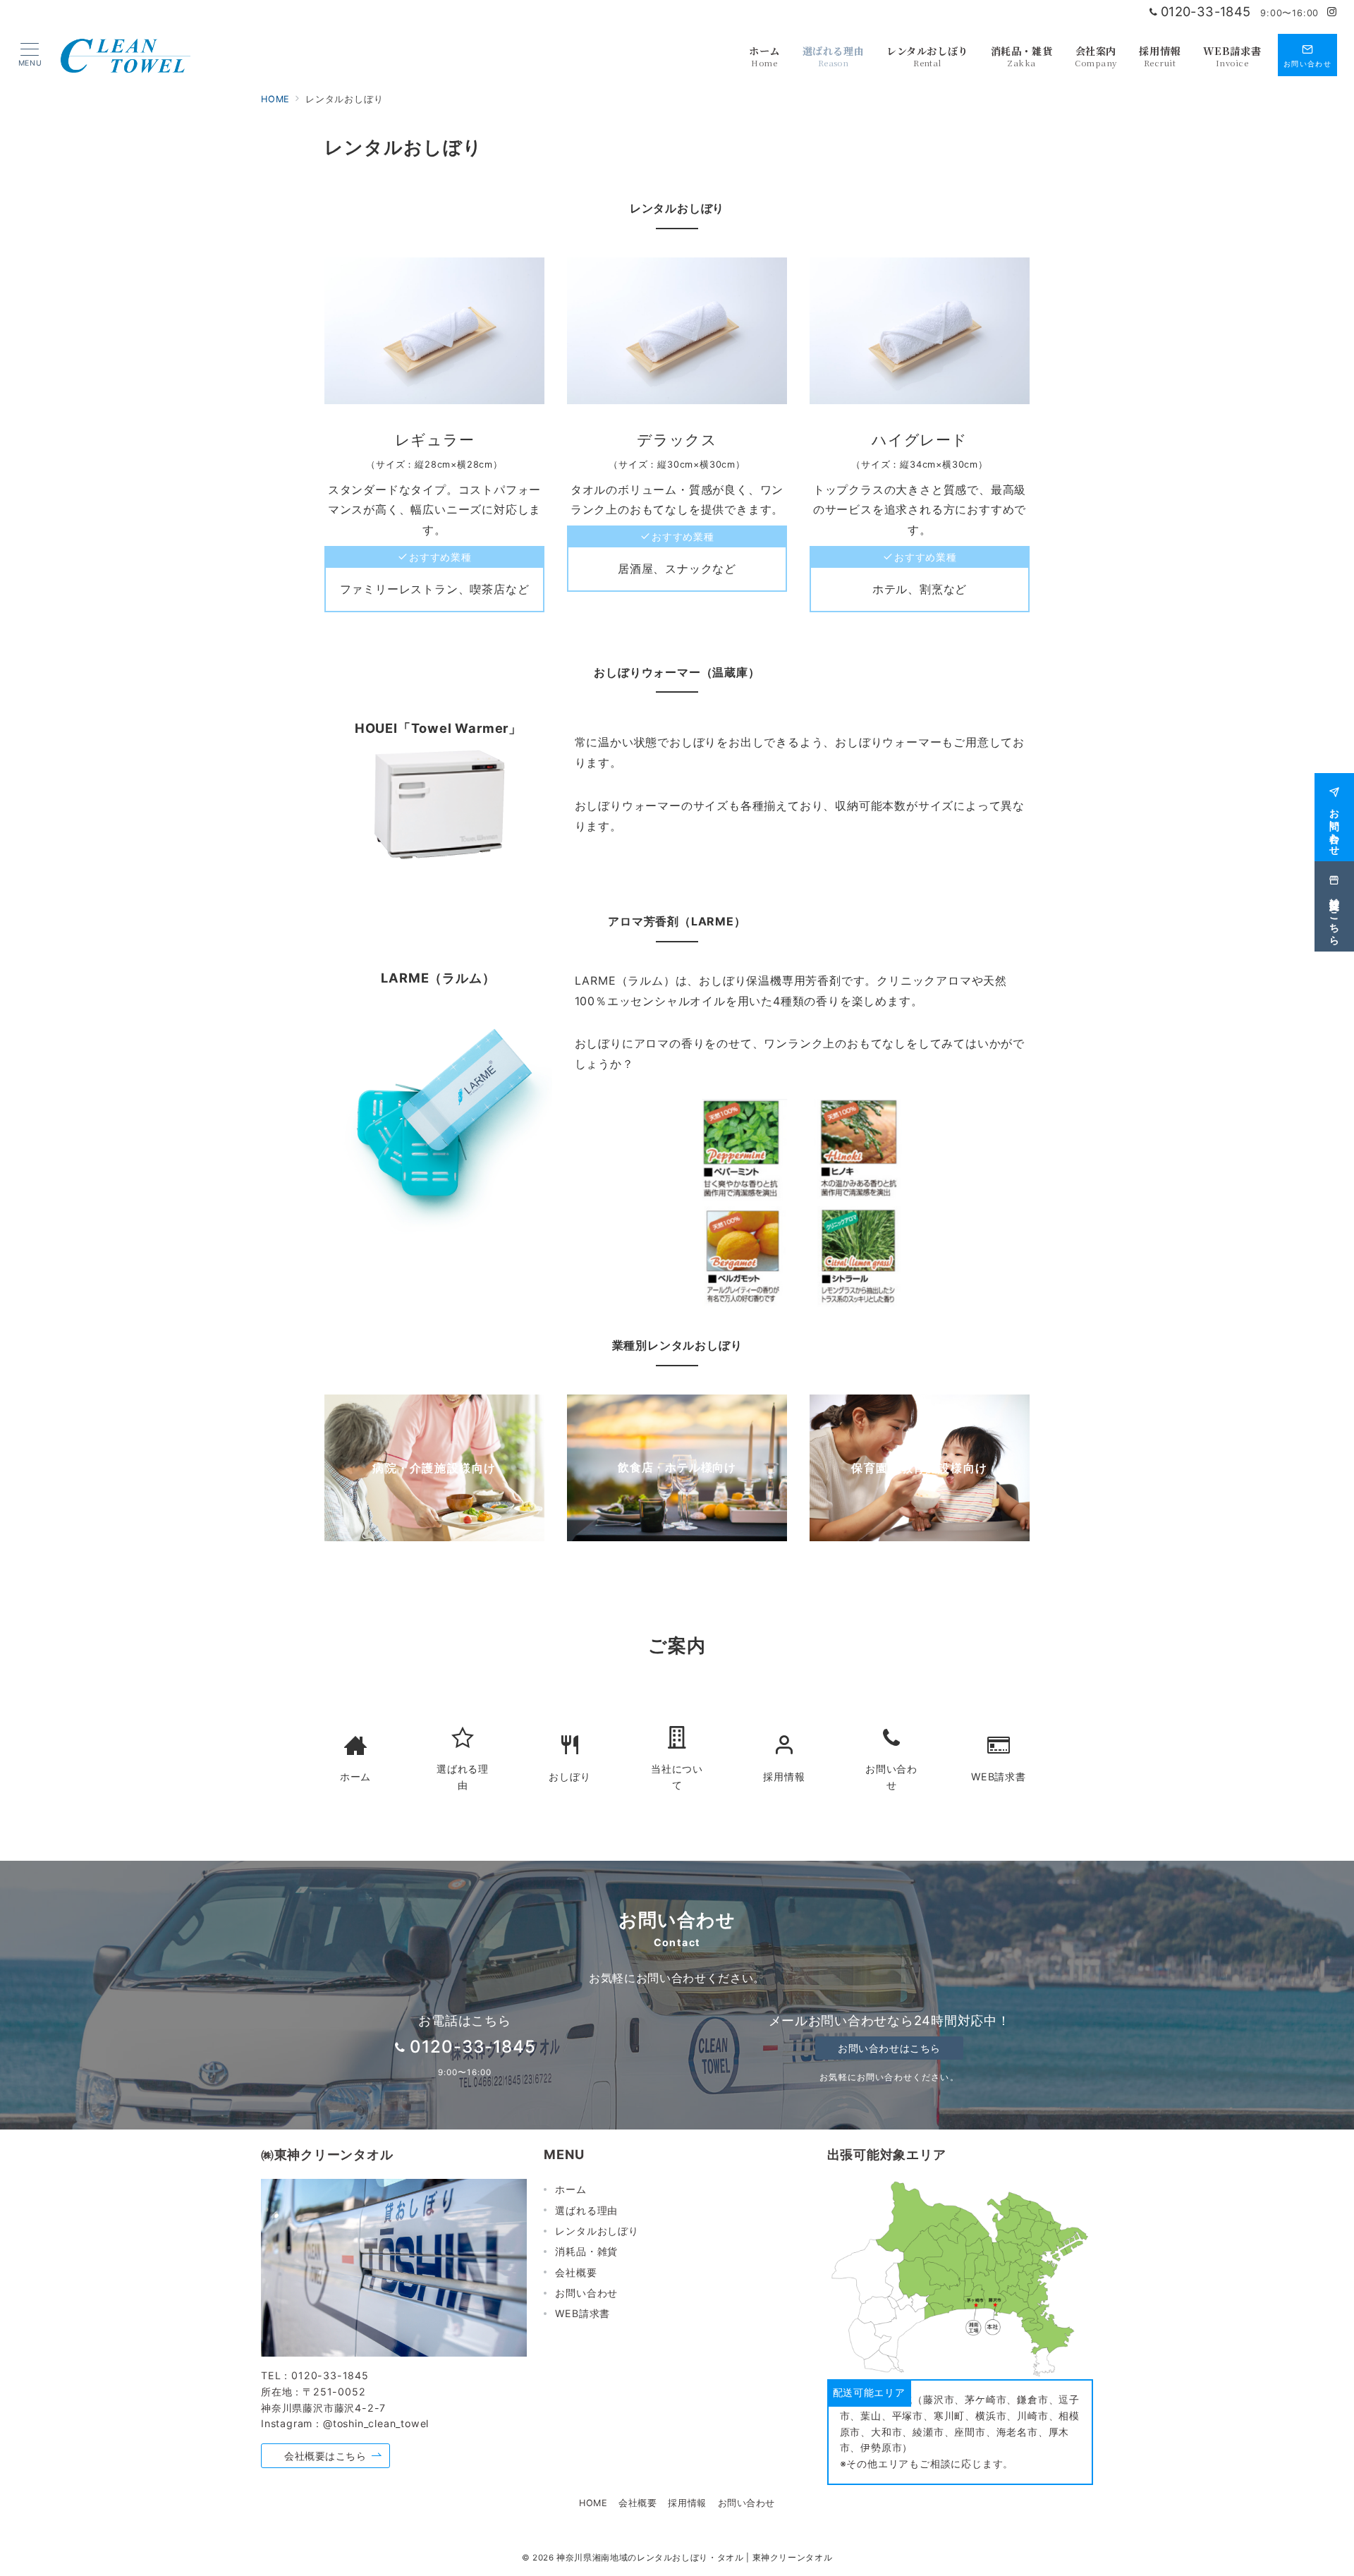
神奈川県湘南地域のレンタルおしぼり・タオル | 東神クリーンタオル (694, 2558)
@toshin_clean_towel (376, 2423)
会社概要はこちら (325, 2456)
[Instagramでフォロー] (1332, 12)
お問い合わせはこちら (889, 2048)
